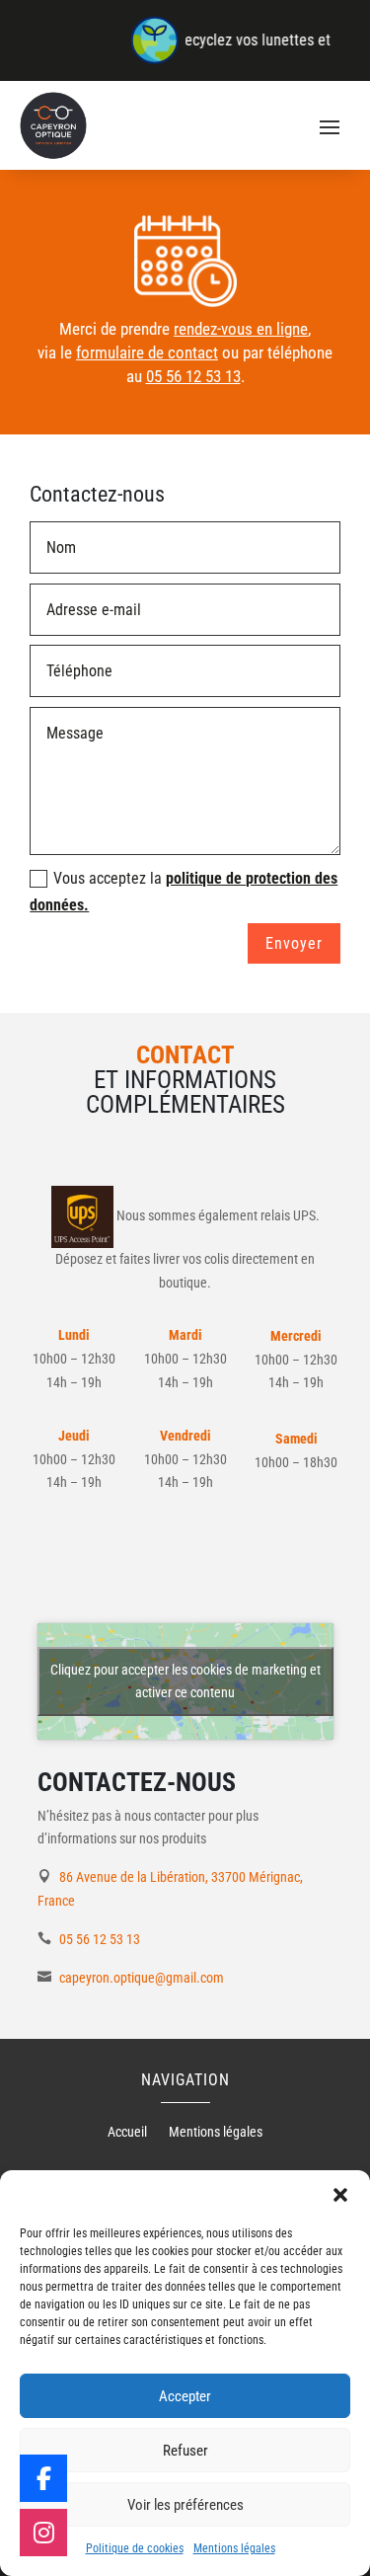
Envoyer (294, 943)
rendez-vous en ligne (241, 329)
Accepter (185, 2396)
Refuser (185, 2451)
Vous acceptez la (184, 892)
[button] (340, 2195)
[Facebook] (43, 2478)
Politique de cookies (135, 2548)
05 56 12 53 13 (193, 376)
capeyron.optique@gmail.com (142, 1978)
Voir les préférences (185, 2505)
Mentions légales (234, 2548)
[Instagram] (43, 2533)
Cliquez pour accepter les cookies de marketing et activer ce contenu (185, 1681)
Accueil (127, 2132)
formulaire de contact (147, 352)
